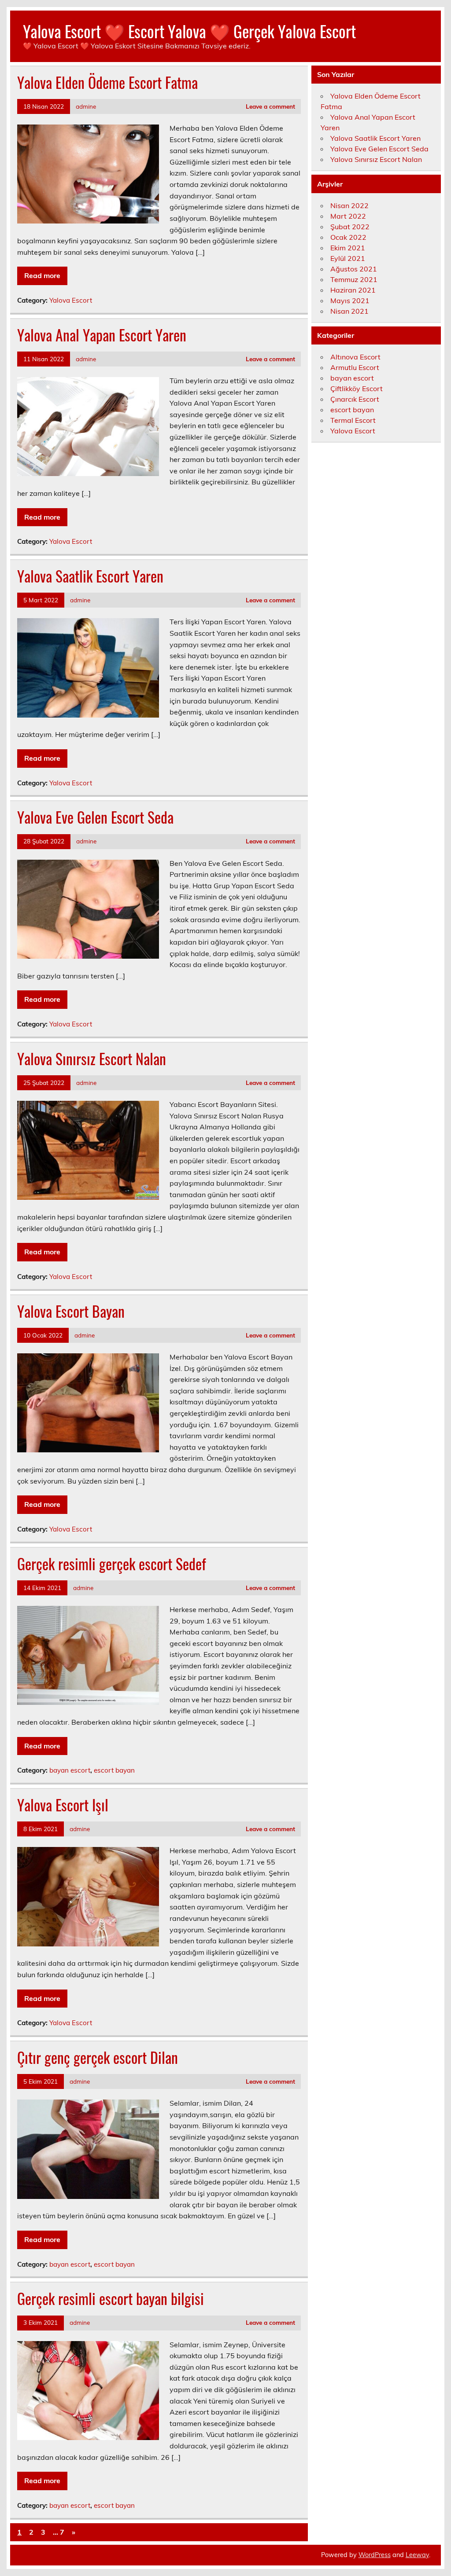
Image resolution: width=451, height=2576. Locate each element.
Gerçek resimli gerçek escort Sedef (112, 1564)
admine (86, 106)
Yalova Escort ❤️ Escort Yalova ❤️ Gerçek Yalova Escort (189, 31)
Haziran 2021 (353, 290)
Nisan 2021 (349, 311)
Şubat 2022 (350, 227)
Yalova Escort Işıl (63, 1805)
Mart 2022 (348, 216)
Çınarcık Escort (355, 399)
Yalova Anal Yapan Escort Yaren (102, 335)
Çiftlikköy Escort (357, 388)
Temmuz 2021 (354, 279)
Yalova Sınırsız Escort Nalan (92, 1059)
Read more (42, 275)
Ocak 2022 (348, 237)
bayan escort (70, 1770)
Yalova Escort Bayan (71, 1311)
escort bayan (114, 1770)
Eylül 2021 (348, 258)
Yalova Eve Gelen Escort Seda (95, 817)
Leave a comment (270, 106)
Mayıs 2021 (350, 300)
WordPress (375, 2555)
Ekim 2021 (348, 248)
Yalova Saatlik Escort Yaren (90, 576)
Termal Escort (353, 420)
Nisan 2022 (349, 205)
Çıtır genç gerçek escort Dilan (98, 2057)
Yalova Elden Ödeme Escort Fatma (107, 82)
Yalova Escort (71, 300)
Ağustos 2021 (354, 269)
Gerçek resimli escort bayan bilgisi (111, 2298)
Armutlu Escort (355, 367)
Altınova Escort (355, 357)
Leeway (417, 2555)
